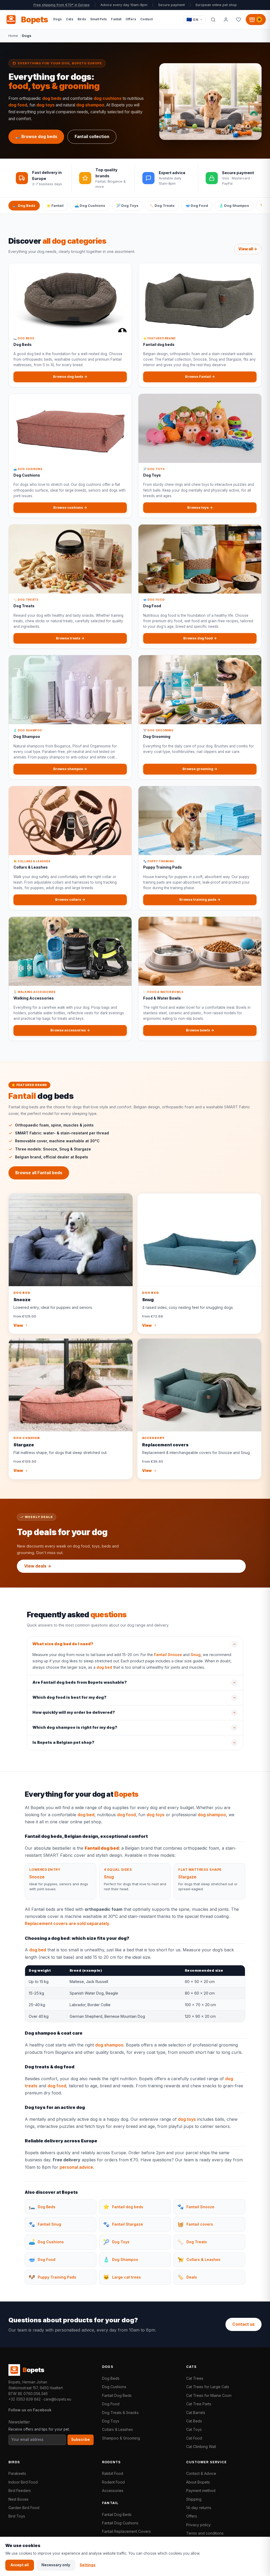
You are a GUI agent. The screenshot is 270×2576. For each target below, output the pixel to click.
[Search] (213, 19)
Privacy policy (198, 2525)
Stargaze (187, 1877)
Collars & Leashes (117, 2429)
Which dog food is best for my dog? (69, 1697)
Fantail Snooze (168, 1655)
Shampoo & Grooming (121, 2438)
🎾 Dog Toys (127, 205)
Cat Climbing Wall (201, 2447)
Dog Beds (111, 2378)
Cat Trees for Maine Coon (209, 2395)
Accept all (20, 2565)
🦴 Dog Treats (162, 205)
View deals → (38, 1566)
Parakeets (17, 2473)
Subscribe (81, 2440)
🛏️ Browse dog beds (36, 137)
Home (13, 36)
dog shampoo (90, 105)
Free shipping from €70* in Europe (62, 5)
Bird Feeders (20, 2491)
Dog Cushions (114, 2387)
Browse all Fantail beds (39, 1173)
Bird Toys (17, 2516)
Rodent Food (113, 2482)
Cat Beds (194, 2421)
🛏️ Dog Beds (24, 205)
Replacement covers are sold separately (67, 1923)
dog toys (45, 105)
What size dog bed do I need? (63, 1644)
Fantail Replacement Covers (126, 2531)
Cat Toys (194, 2429)
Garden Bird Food (24, 2508)
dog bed (104, 1667)
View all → (248, 249)
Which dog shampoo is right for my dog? (75, 1727)
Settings (88, 2565)
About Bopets (198, 2482)
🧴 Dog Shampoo (234, 205)
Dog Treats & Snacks (120, 2413)
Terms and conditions (205, 2533)
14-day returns (199, 2508)
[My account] (226, 19)
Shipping (194, 2499)
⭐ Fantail (55, 205)
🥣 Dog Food (197, 205)
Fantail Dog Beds (117, 2395)
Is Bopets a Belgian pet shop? (63, 1742)
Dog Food (111, 2404)
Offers (192, 2516)
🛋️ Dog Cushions (90, 205)
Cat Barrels (196, 2413)
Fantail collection (92, 137)
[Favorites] (238, 19)
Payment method (201, 2491)
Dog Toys (111, 2421)
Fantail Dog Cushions (120, 2523)
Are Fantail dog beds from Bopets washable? (80, 1682)
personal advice (76, 2167)
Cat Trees (195, 2378)
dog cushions (108, 98)
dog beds (52, 98)
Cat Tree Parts (199, 2404)
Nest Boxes (18, 2499)
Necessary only (56, 2565)
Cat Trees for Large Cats (208, 2387)
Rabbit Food (113, 2473)
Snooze (37, 1877)
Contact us (244, 2324)
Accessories (113, 2491)
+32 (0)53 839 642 (25, 2399)
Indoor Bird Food (23, 2482)
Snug (196, 1655)
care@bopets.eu (57, 2399)
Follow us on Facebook (30, 2410)
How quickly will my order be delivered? (74, 1712)
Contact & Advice (201, 2473)
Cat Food (194, 2438)
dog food (18, 105)
